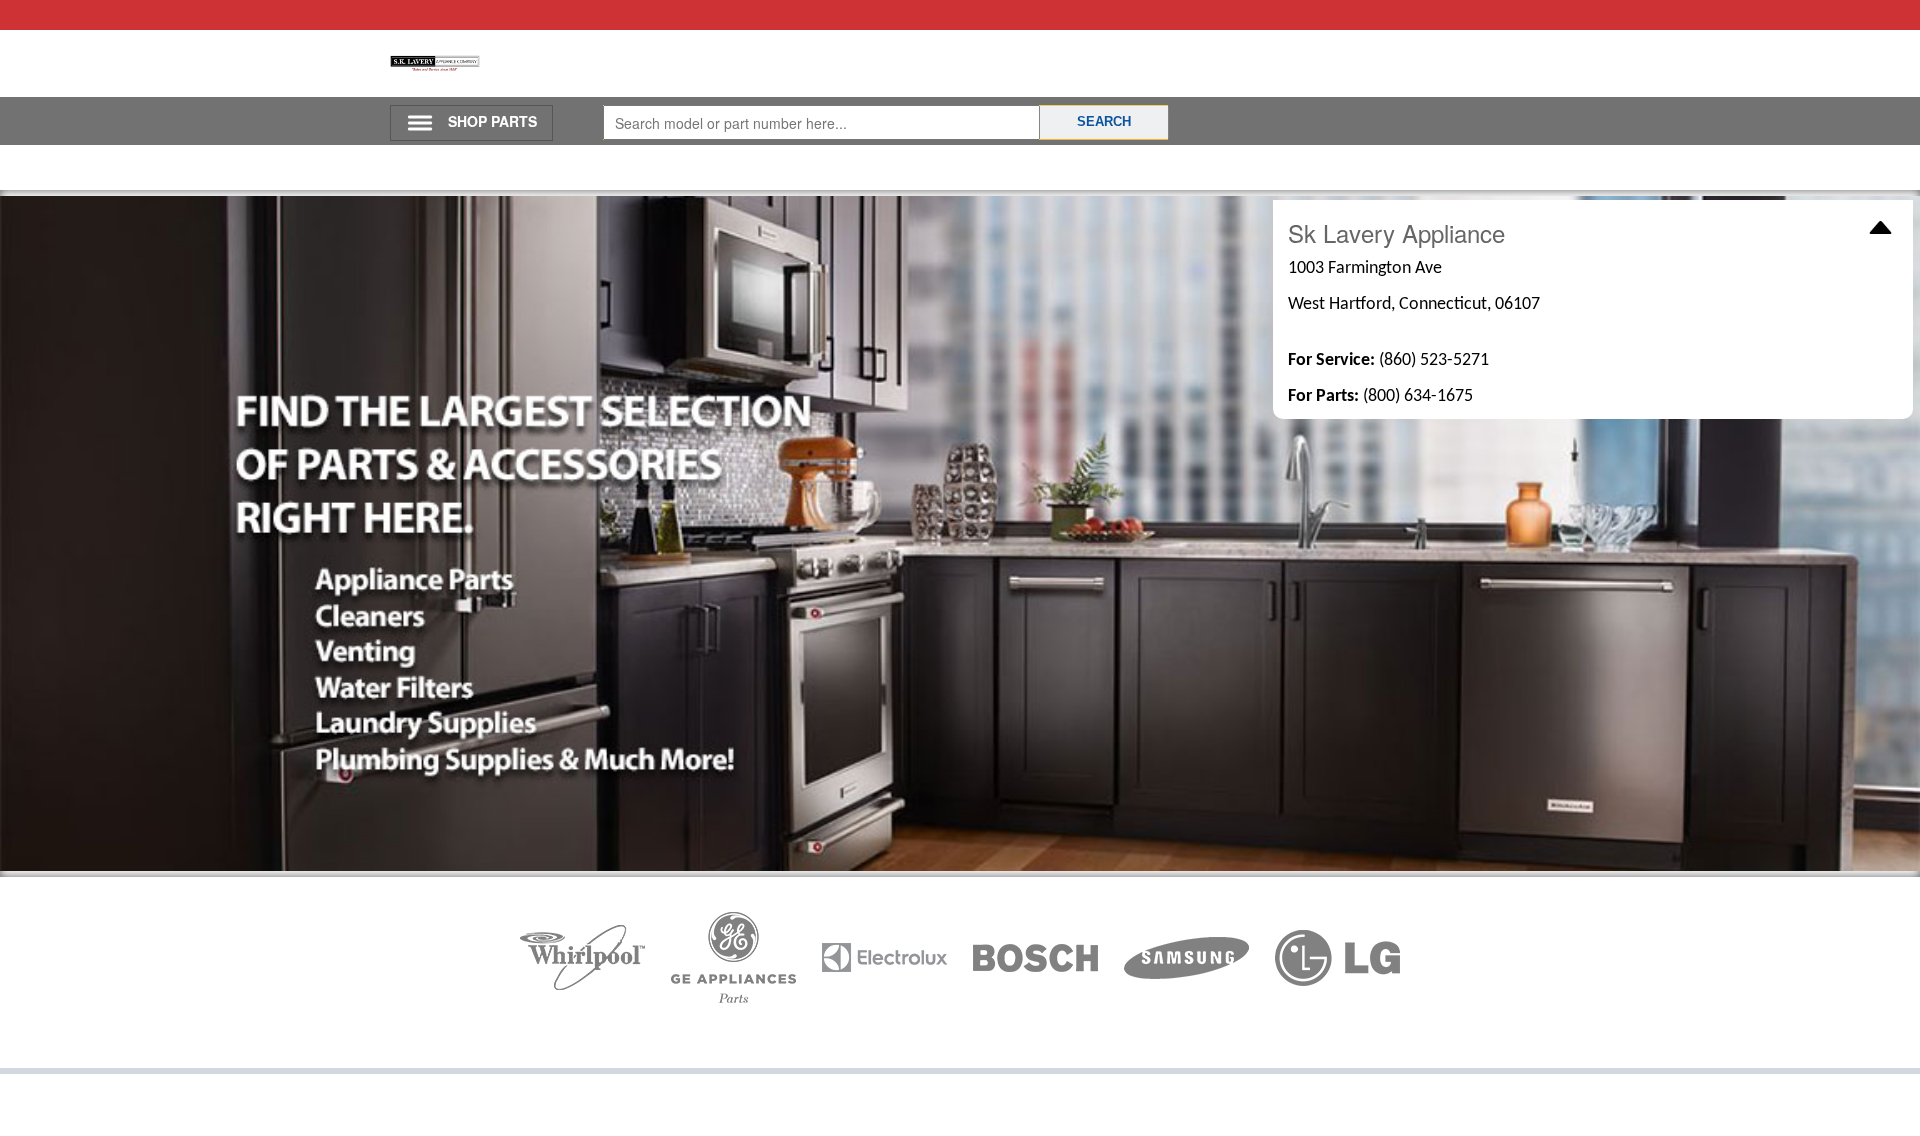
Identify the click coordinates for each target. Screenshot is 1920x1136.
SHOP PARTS (492, 121)
